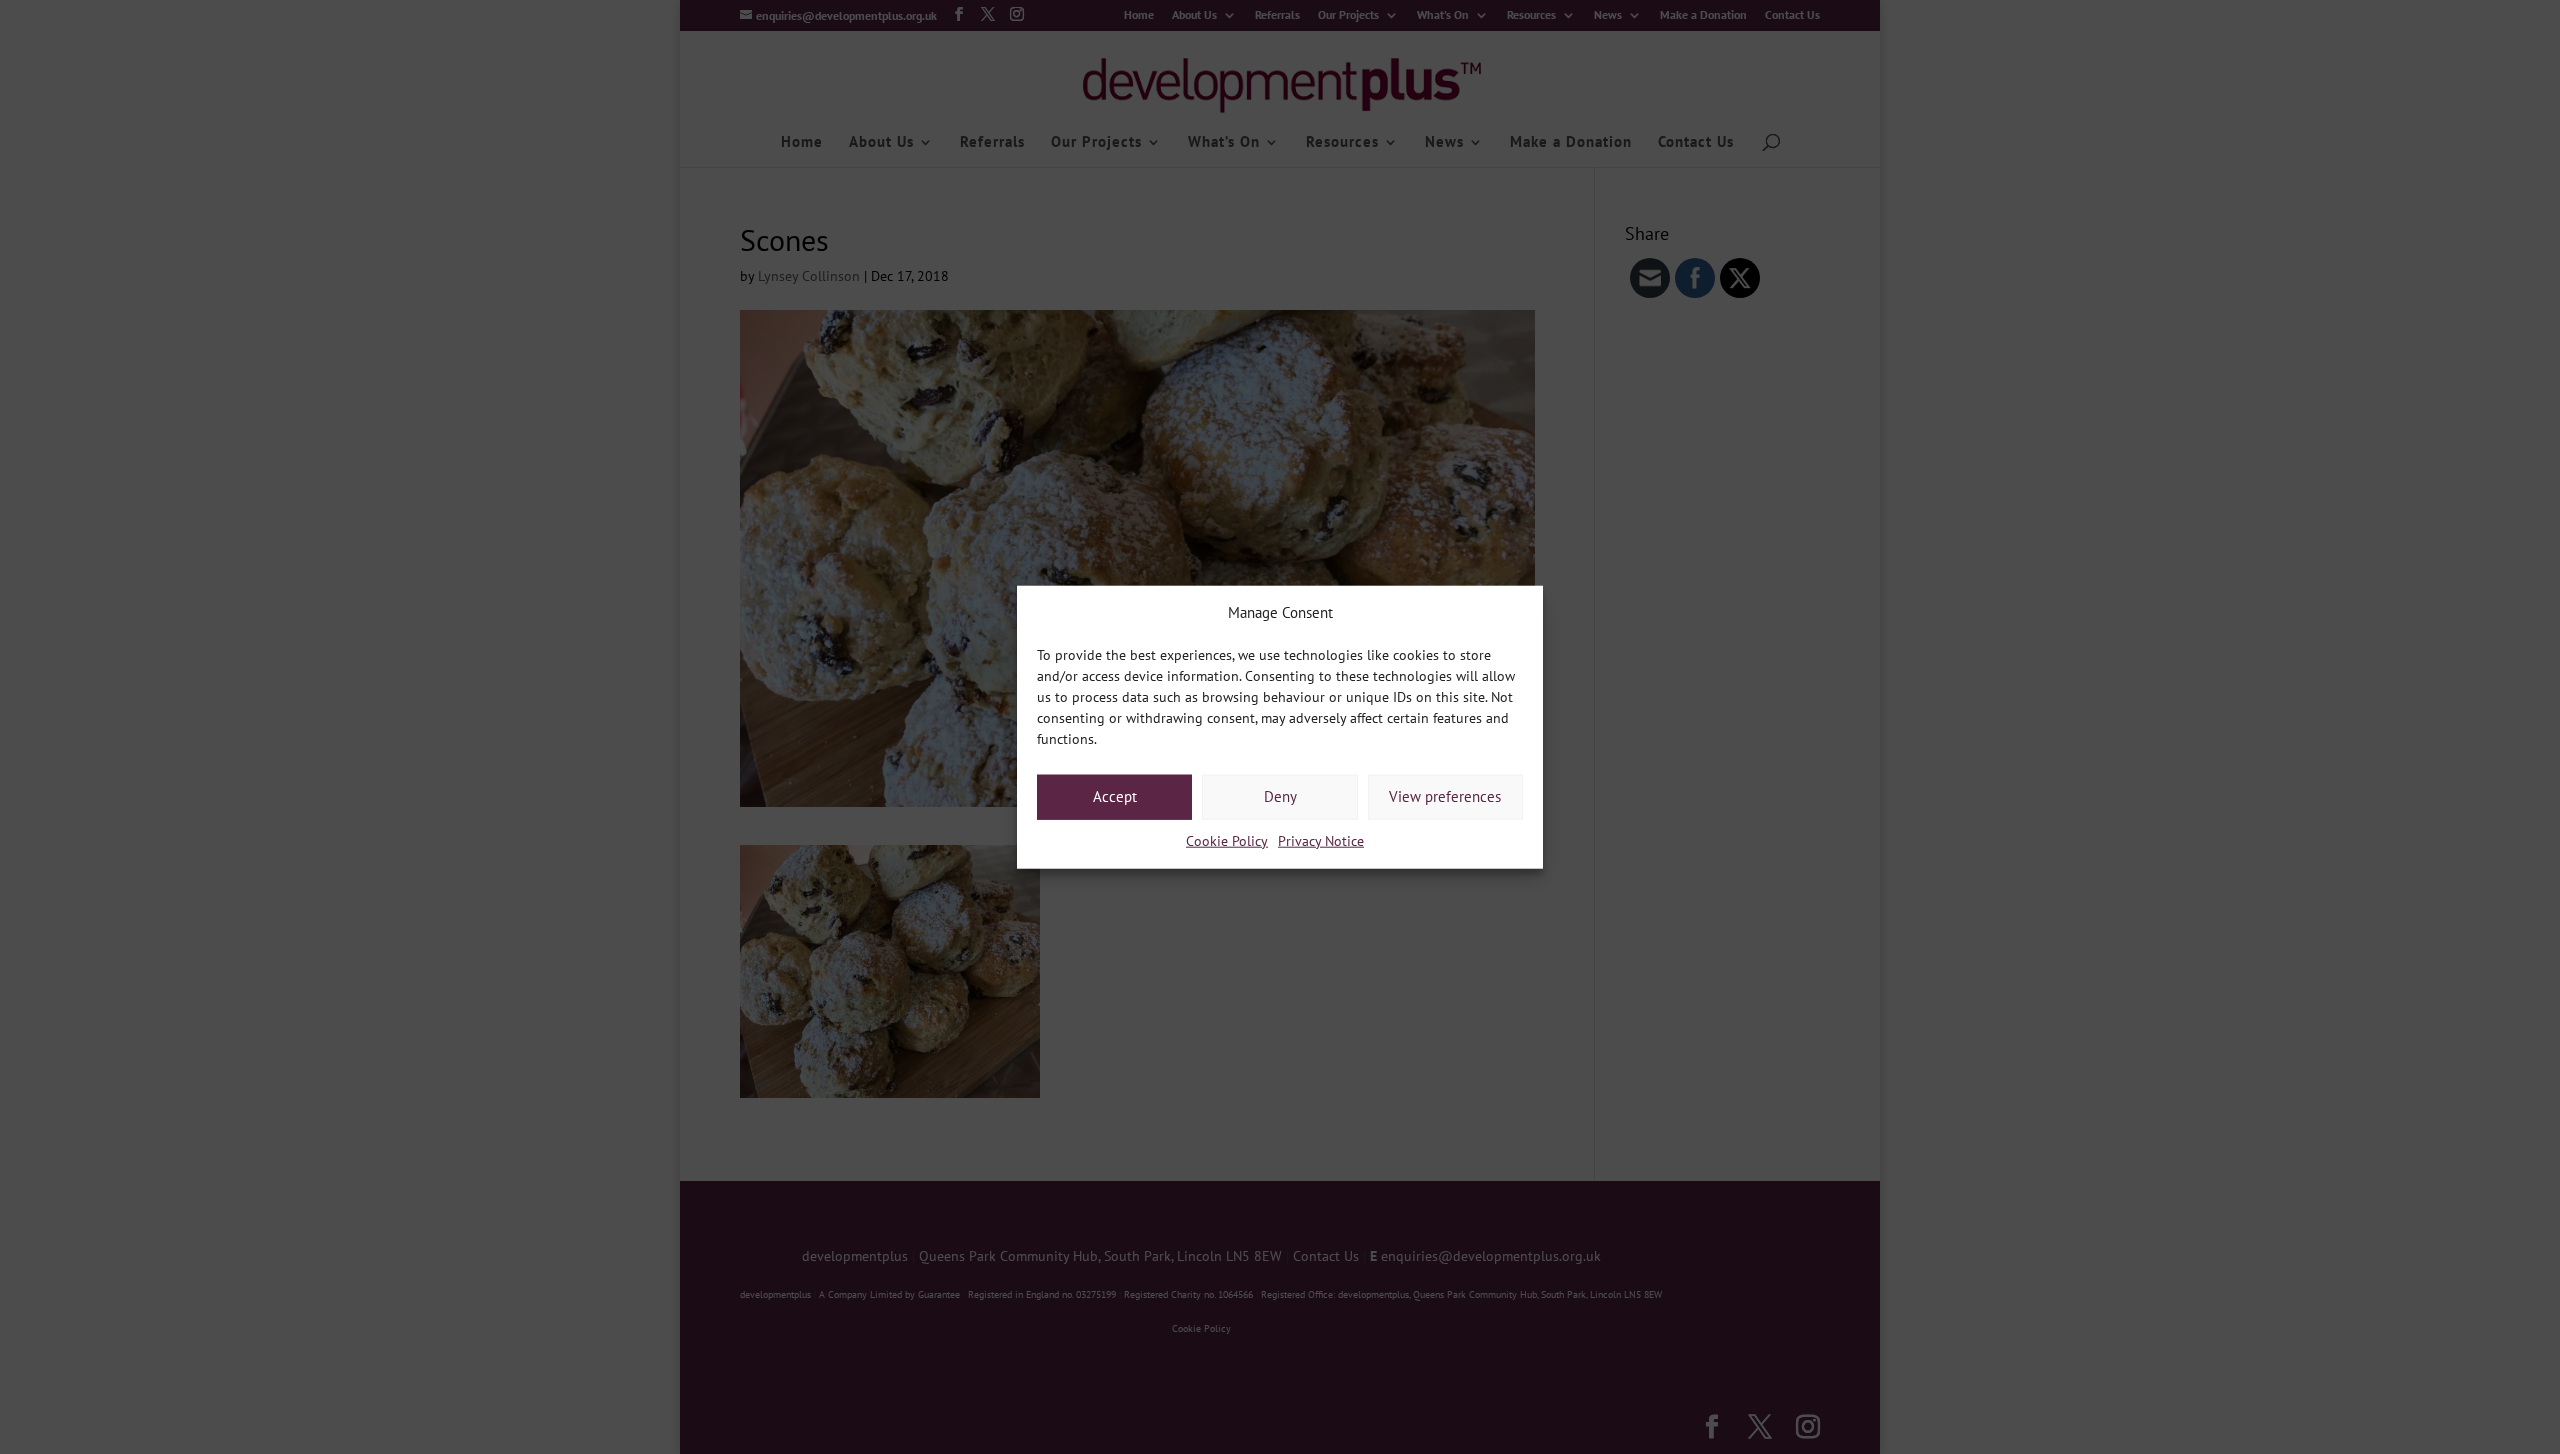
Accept (1115, 796)
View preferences (1445, 796)
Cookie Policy (1227, 841)
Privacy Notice (1321, 841)
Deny (1280, 796)
